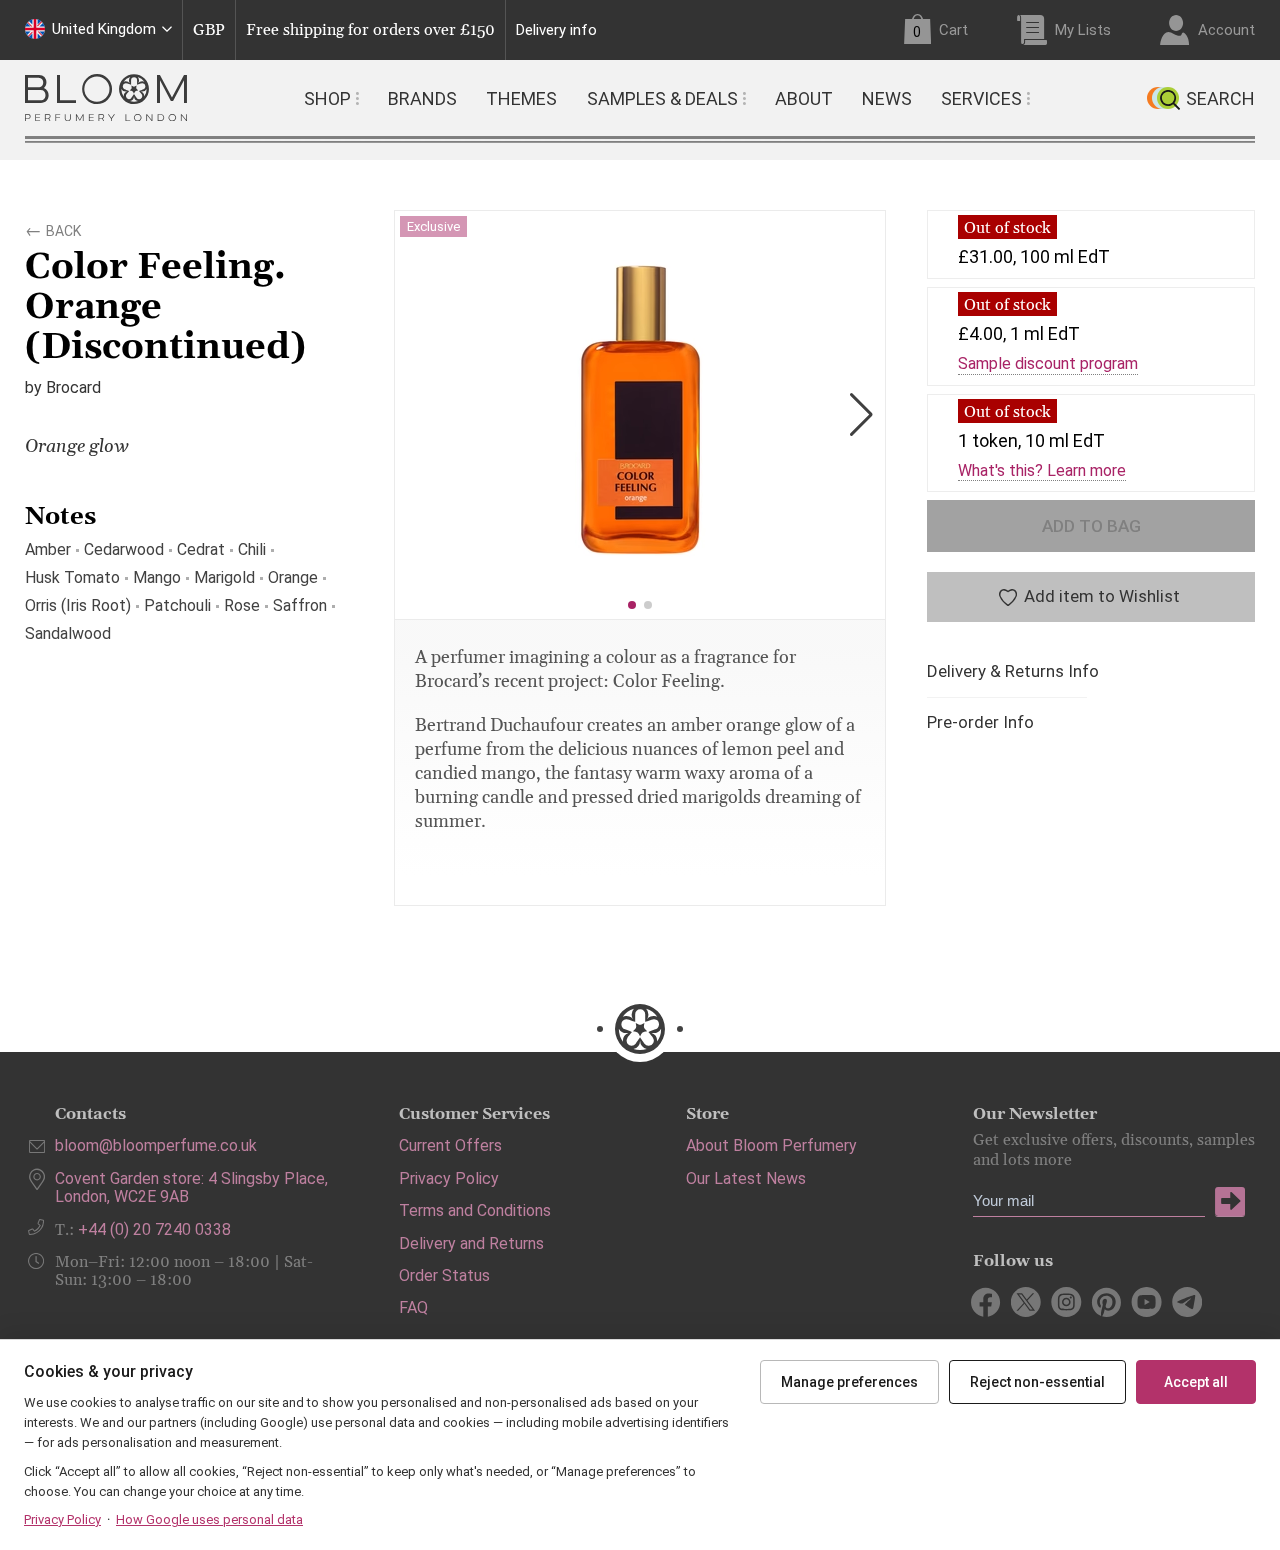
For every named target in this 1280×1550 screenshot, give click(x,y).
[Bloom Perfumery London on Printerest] (1106, 1302)
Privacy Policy (449, 1178)
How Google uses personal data (209, 1519)
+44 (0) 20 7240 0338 (154, 1229)
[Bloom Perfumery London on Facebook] (986, 1302)
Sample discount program (1048, 364)
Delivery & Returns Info (1013, 671)
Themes (521, 98)
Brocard (73, 387)
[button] (632, 605)
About (804, 98)
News (887, 98)
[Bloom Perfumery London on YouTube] (1146, 1302)
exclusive (433, 226)
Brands (422, 98)
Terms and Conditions (475, 1210)
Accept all (1196, 1382)
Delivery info (556, 30)
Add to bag (1091, 526)
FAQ (413, 1307)
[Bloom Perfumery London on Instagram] (1066, 1302)
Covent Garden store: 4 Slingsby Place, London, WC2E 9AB (191, 1187)
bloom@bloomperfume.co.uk (156, 1145)
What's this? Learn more (1042, 471)
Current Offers (450, 1145)
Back (63, 228)
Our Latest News (746, 1178)
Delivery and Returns (471, 1243)
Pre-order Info (980, 722)
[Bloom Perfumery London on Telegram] (1186, 1302)
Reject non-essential (1037, 1382)
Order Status (444, 1275)
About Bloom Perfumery (771, 1145)
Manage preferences (849, 1382)
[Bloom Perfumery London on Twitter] (1026, 1302)
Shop (327, 98)
